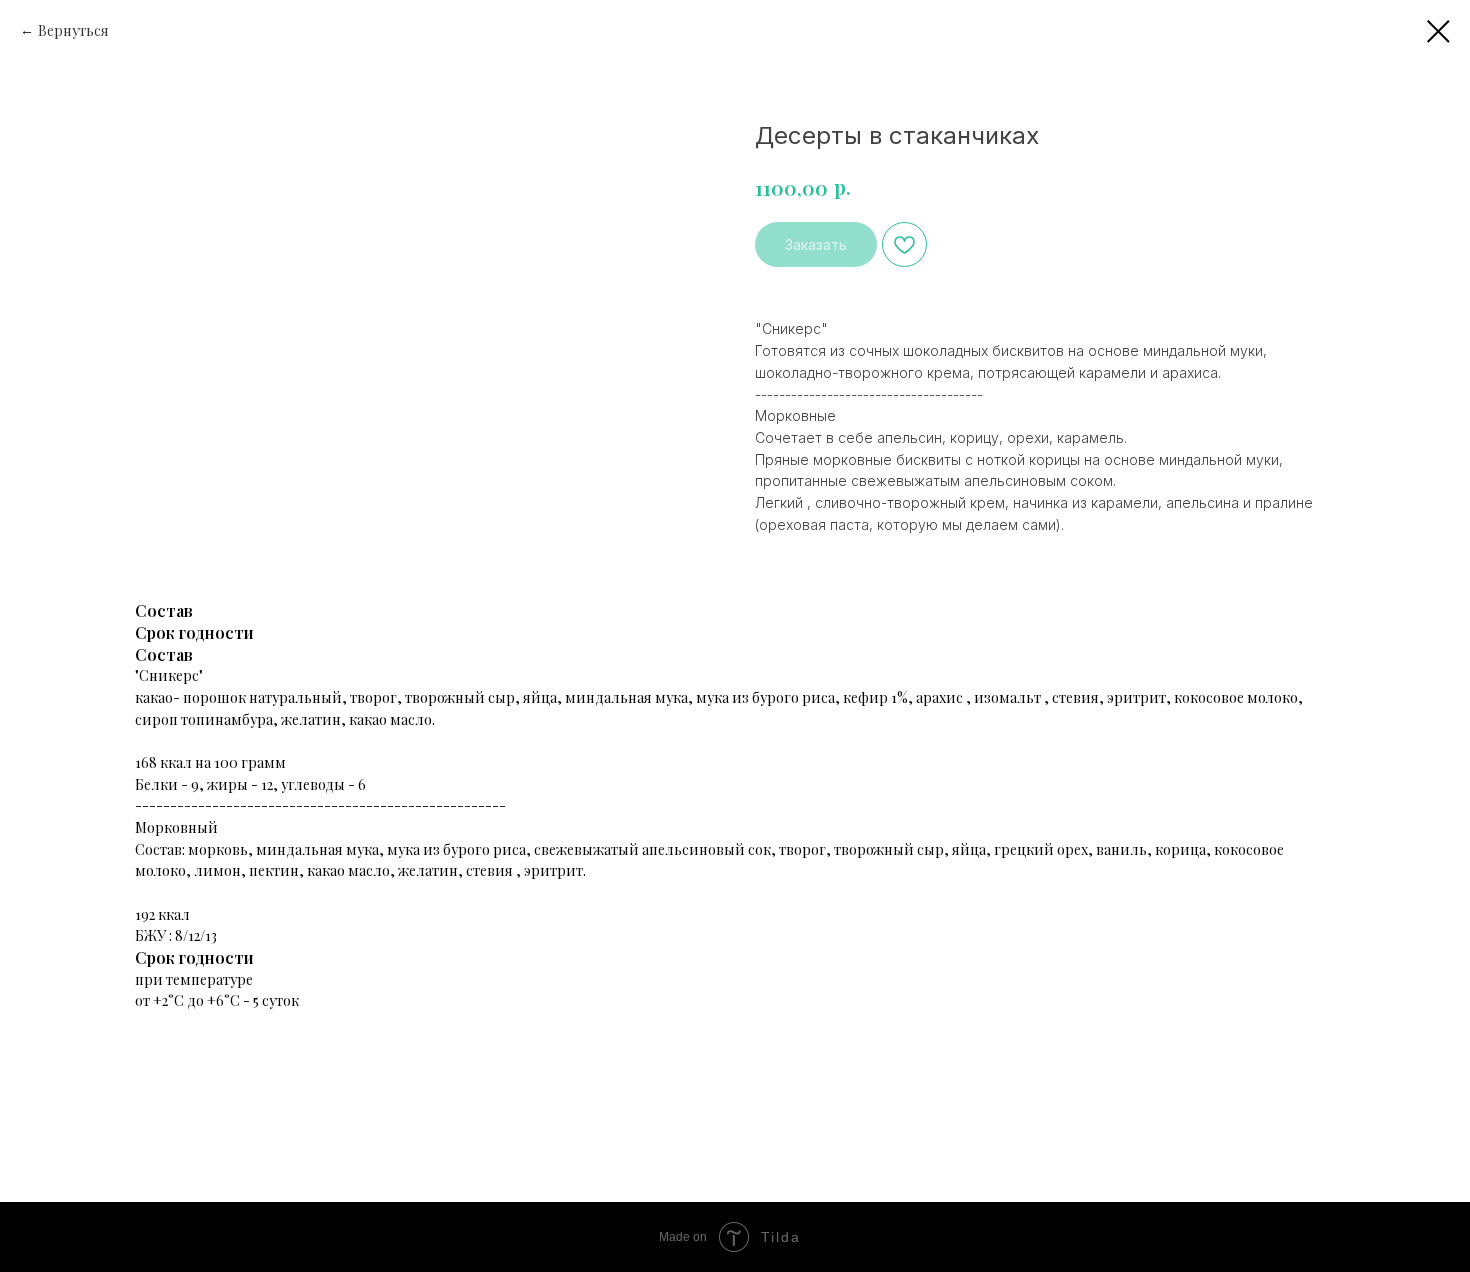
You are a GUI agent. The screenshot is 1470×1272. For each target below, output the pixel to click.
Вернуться (73, 30)
